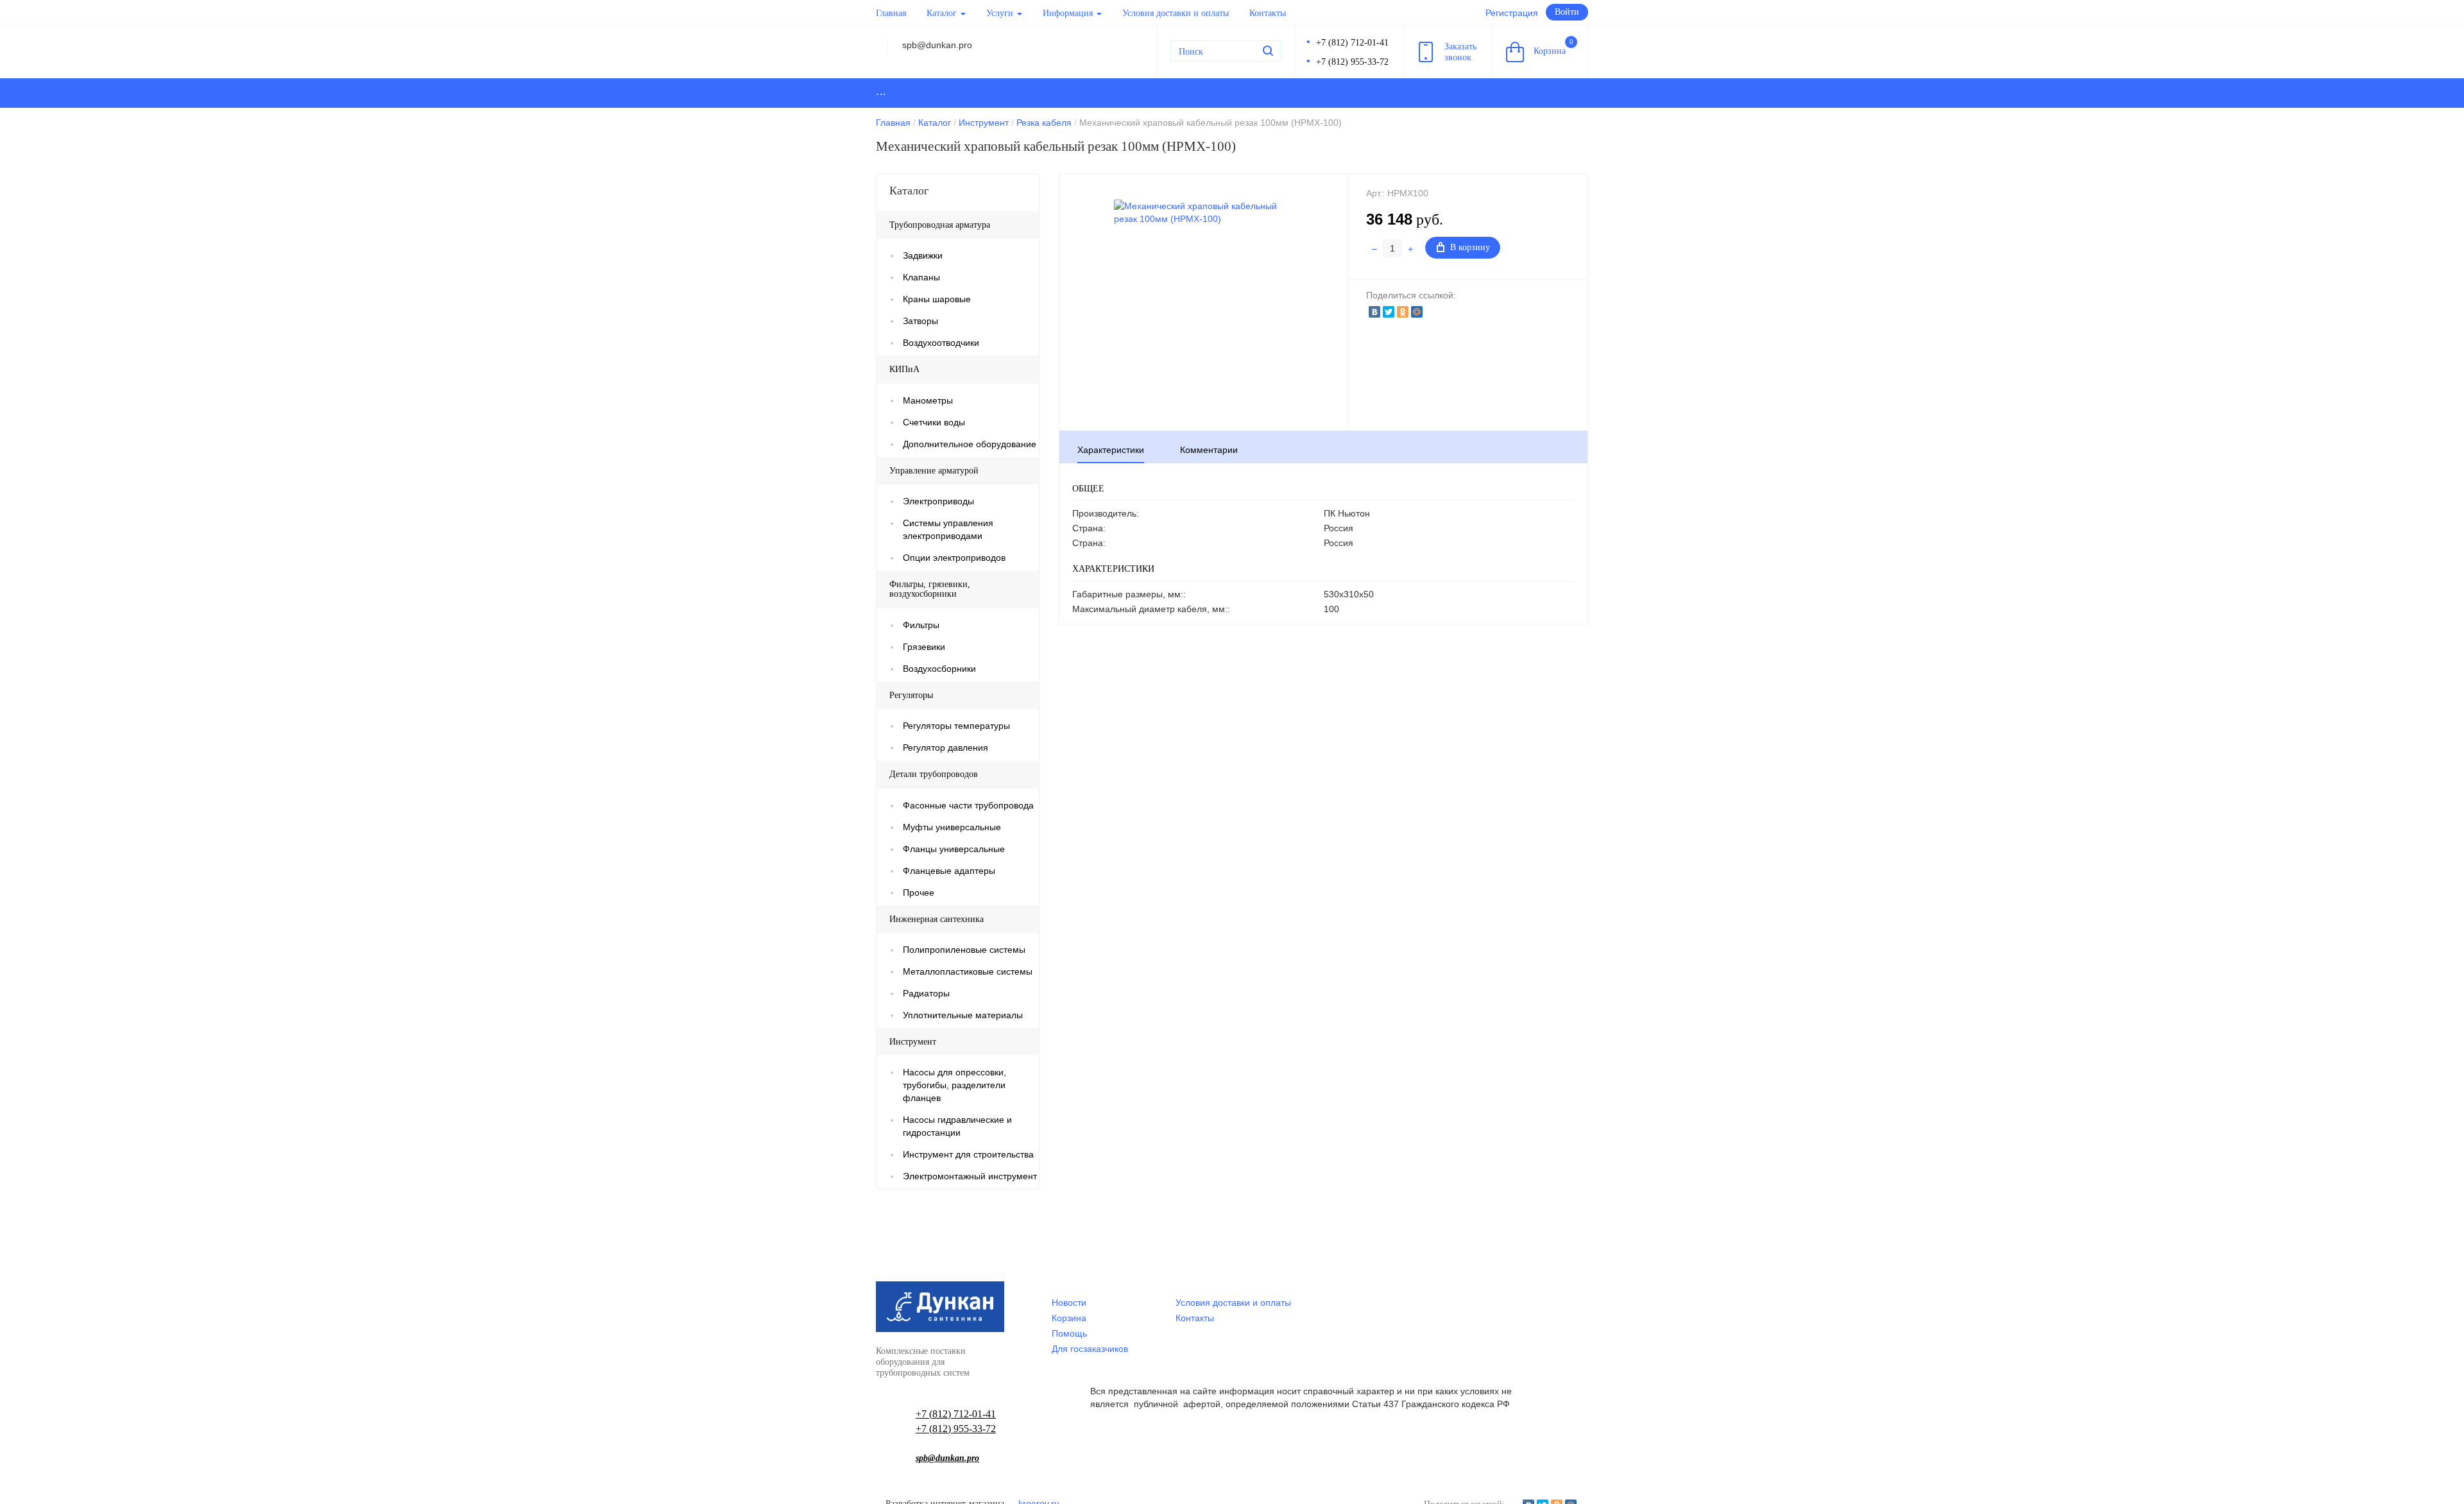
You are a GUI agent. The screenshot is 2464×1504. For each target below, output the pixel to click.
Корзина (1553, 47)
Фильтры (921, 625)
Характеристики (1111, 450)
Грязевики (924, 647)
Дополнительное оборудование (970, 444)
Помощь (1069, 1333)
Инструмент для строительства (968, 1154)
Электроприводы (938, 501)
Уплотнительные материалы (963, 1015)
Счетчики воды (934, 422)
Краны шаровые (937, 299)
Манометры (928, 400)
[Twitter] (1389, 312)
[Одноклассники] (1403, 312)
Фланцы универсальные (954, 849)
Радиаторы (926, 993)
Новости (1069, 1303)
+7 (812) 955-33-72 (1352, 62)
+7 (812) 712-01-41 (1352, 43)
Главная (891, 13)
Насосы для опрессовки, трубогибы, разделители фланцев (954, 1085)
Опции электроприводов (954, 558)
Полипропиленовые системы (964, 950)
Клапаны (921, 277)
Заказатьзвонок (1460, 52)
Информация (1069, 13)
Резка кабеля (1044, 123)
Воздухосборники (939, 669)
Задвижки (923, 255)
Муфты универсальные (952, 827)
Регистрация (1512, 13)
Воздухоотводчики (941, 343)
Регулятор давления (945, 748)
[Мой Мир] (1417, 312)
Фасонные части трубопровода (968, 805)
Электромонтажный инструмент (970, 1176)
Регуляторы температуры (956, 726)
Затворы (920, 321)
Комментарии (1209, 450)
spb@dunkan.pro (947, 1458)
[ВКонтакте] (1374, 312)
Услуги (1001, 13)
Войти (1567, 12)
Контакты (1268, 13)
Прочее (919, 893)
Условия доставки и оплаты (1176, 13)
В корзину (1470, 247)
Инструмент (984, 123)
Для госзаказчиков (1090, 1349)
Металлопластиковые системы (968, 971)
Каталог (943, 13)
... (881, 91)
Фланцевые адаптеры (949, 871)
